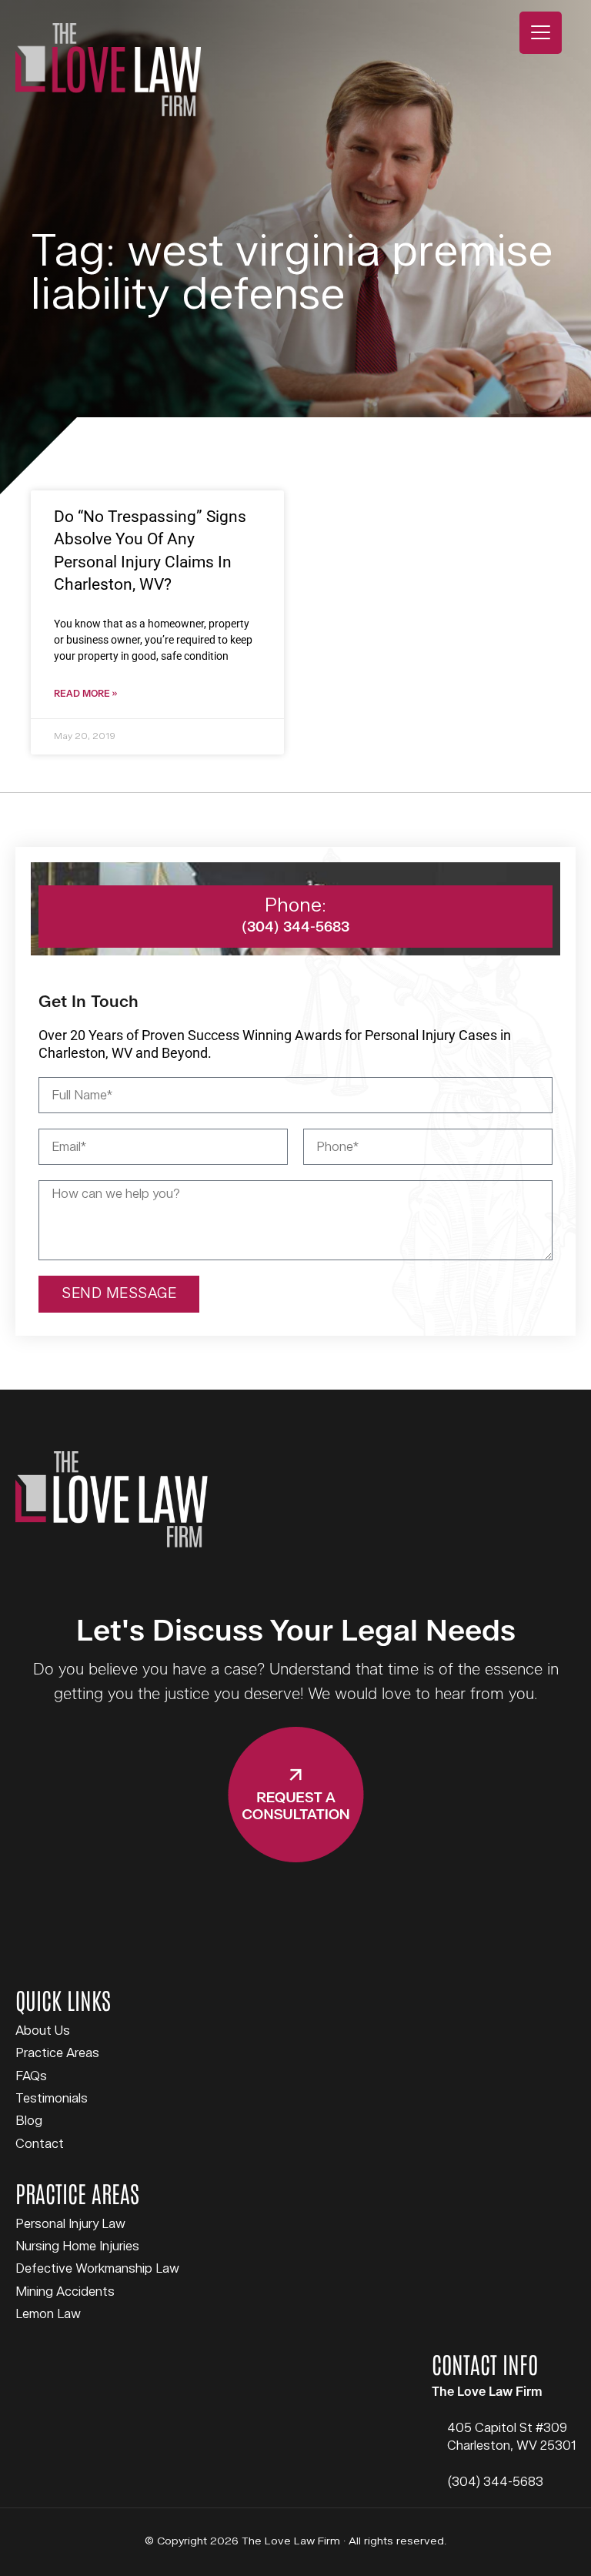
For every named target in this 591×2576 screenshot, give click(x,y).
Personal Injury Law (70, 2224)
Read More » (85, 694)
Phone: (295, 906)
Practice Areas (57, 2053)
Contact (40, 2144)
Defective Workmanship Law (97, 2269)
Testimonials (52, 2099)
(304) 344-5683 (495, 2482)
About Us (43, 2031)
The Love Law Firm (108, 70)
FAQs (31, 2076)
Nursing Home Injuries (77, 2246)
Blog (29, 2121)
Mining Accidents (65, 2292)
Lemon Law (48, 2314)
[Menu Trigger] (541, 33)
